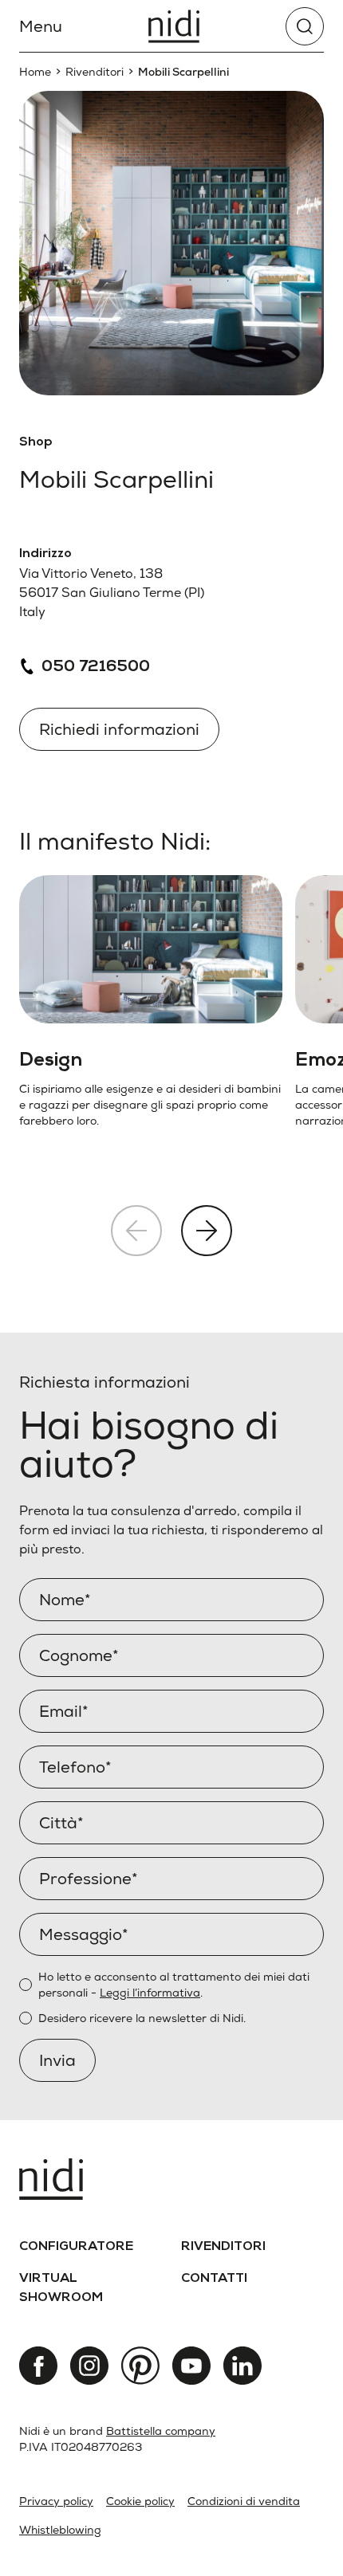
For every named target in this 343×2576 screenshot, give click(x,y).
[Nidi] (174, 26)
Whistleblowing (60, 2530)
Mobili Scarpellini (183, 72)
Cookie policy (140, 2501)
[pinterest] (140, 2366)
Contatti (214, 2280)
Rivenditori (95, 72)
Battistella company (161, 2431)
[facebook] (38, 2366)
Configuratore (76, 2248)
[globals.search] (305, 26)
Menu (41, 26)
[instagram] (89, 2366)
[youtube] (191, 2366)
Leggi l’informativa (150, 1993)
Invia (57, 2060)
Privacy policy (56, 2501)
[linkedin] (242, 2366)
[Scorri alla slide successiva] (207, 1231)
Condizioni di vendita (244, 2501)
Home (35, 72)
